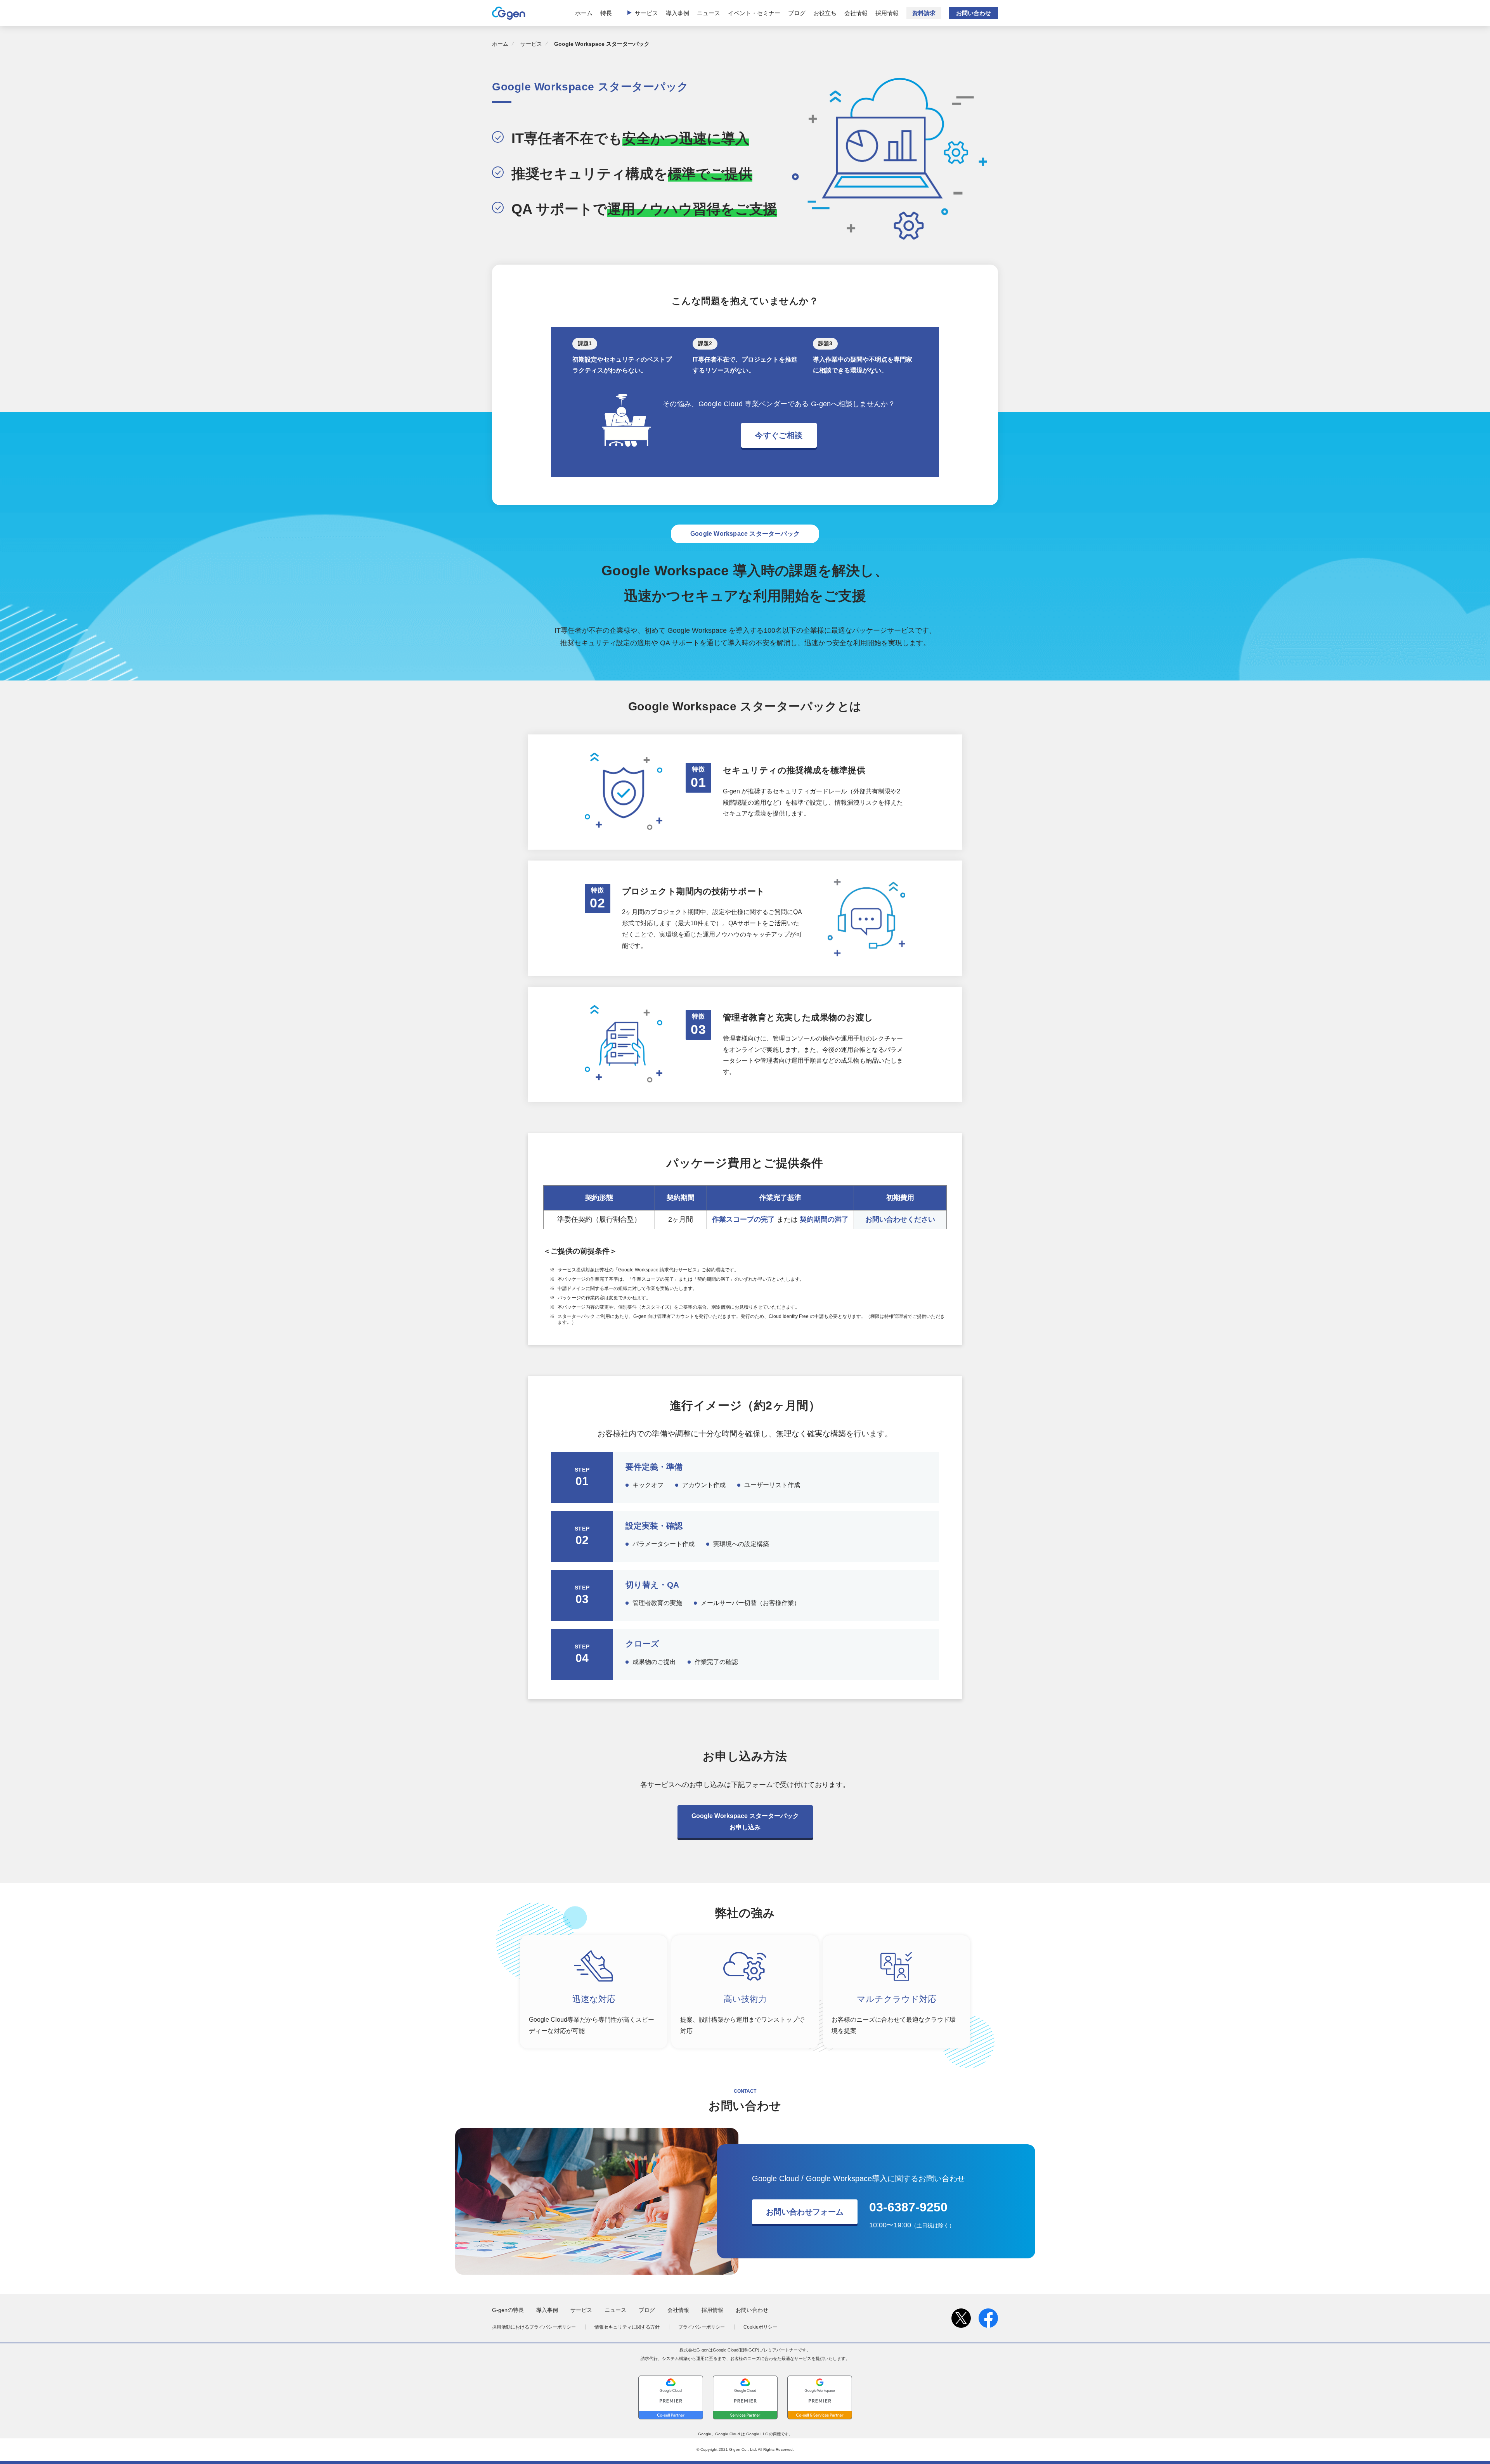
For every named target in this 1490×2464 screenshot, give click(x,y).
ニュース (709, 13)
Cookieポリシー (760, 2327)
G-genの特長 (508, 2310)
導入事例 (677, 13)
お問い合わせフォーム (805, 2212)
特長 (606, 13)
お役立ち (825, 13)
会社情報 (856, 13)
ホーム (584, 13)
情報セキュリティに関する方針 (627, 2327)
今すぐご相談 (779, 435)
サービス (646, 13)
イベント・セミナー (754, 13)
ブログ (797, 13)
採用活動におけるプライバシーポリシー (534, 2327)
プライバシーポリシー (702, 2327)
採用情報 (887, 13)
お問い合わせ (974, 13)
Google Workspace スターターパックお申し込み (745, 1822)
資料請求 (924, 13)
